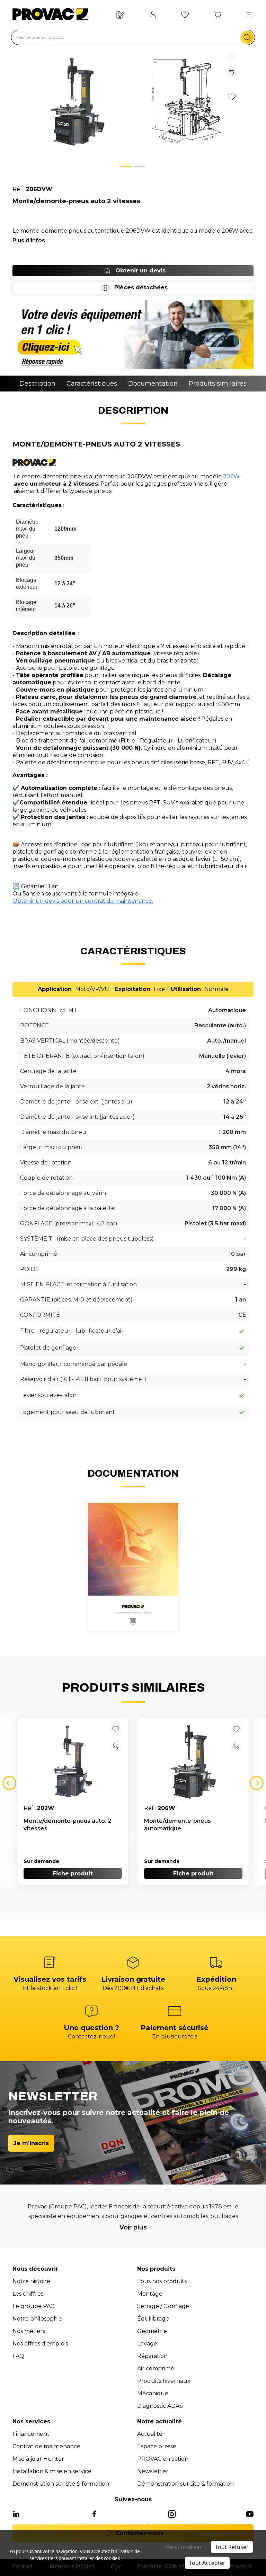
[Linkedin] (16, 2514)
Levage (147, 2344)
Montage (150, 2294)
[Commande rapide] (121, 14)
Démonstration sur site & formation (61, 2484)
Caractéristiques (92, 384)
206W (231, 476)
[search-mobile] (247, 37)
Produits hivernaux (164, 2381)
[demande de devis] (133, 334)
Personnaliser (184, 2547)
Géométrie (152, 2331)
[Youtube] (250, 2514)
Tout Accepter (207, 2563)
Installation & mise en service (52, 2471)
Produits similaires (218, 384)
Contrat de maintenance (46, 2446)
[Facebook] (94, 2514)
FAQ (18, 2356)
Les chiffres (28, 2294)
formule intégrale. (113, 894)
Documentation (153, 384)
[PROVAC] (50, 14)
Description (37, 384)
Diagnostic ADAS (160, 2406)
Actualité (150, 2434)
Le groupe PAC (33, 2306)
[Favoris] (185, 14)
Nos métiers (29, 2331)
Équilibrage (153, 2319)
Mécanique (153, 2393)
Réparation (152, 2356)
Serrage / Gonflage (163, 2306)
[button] (249, 14)
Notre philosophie (37, 2319)
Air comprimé (156, 2368)
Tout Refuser (232, 2547)
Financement (31, 2434)
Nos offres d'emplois (40, 2344)
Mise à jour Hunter (38, 2459)
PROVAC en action (163, 2459)
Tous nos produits (162, 2281)
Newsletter (153, 2471)
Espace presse (157, 2446)
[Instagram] (172, 2514)
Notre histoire (31, 2281)
